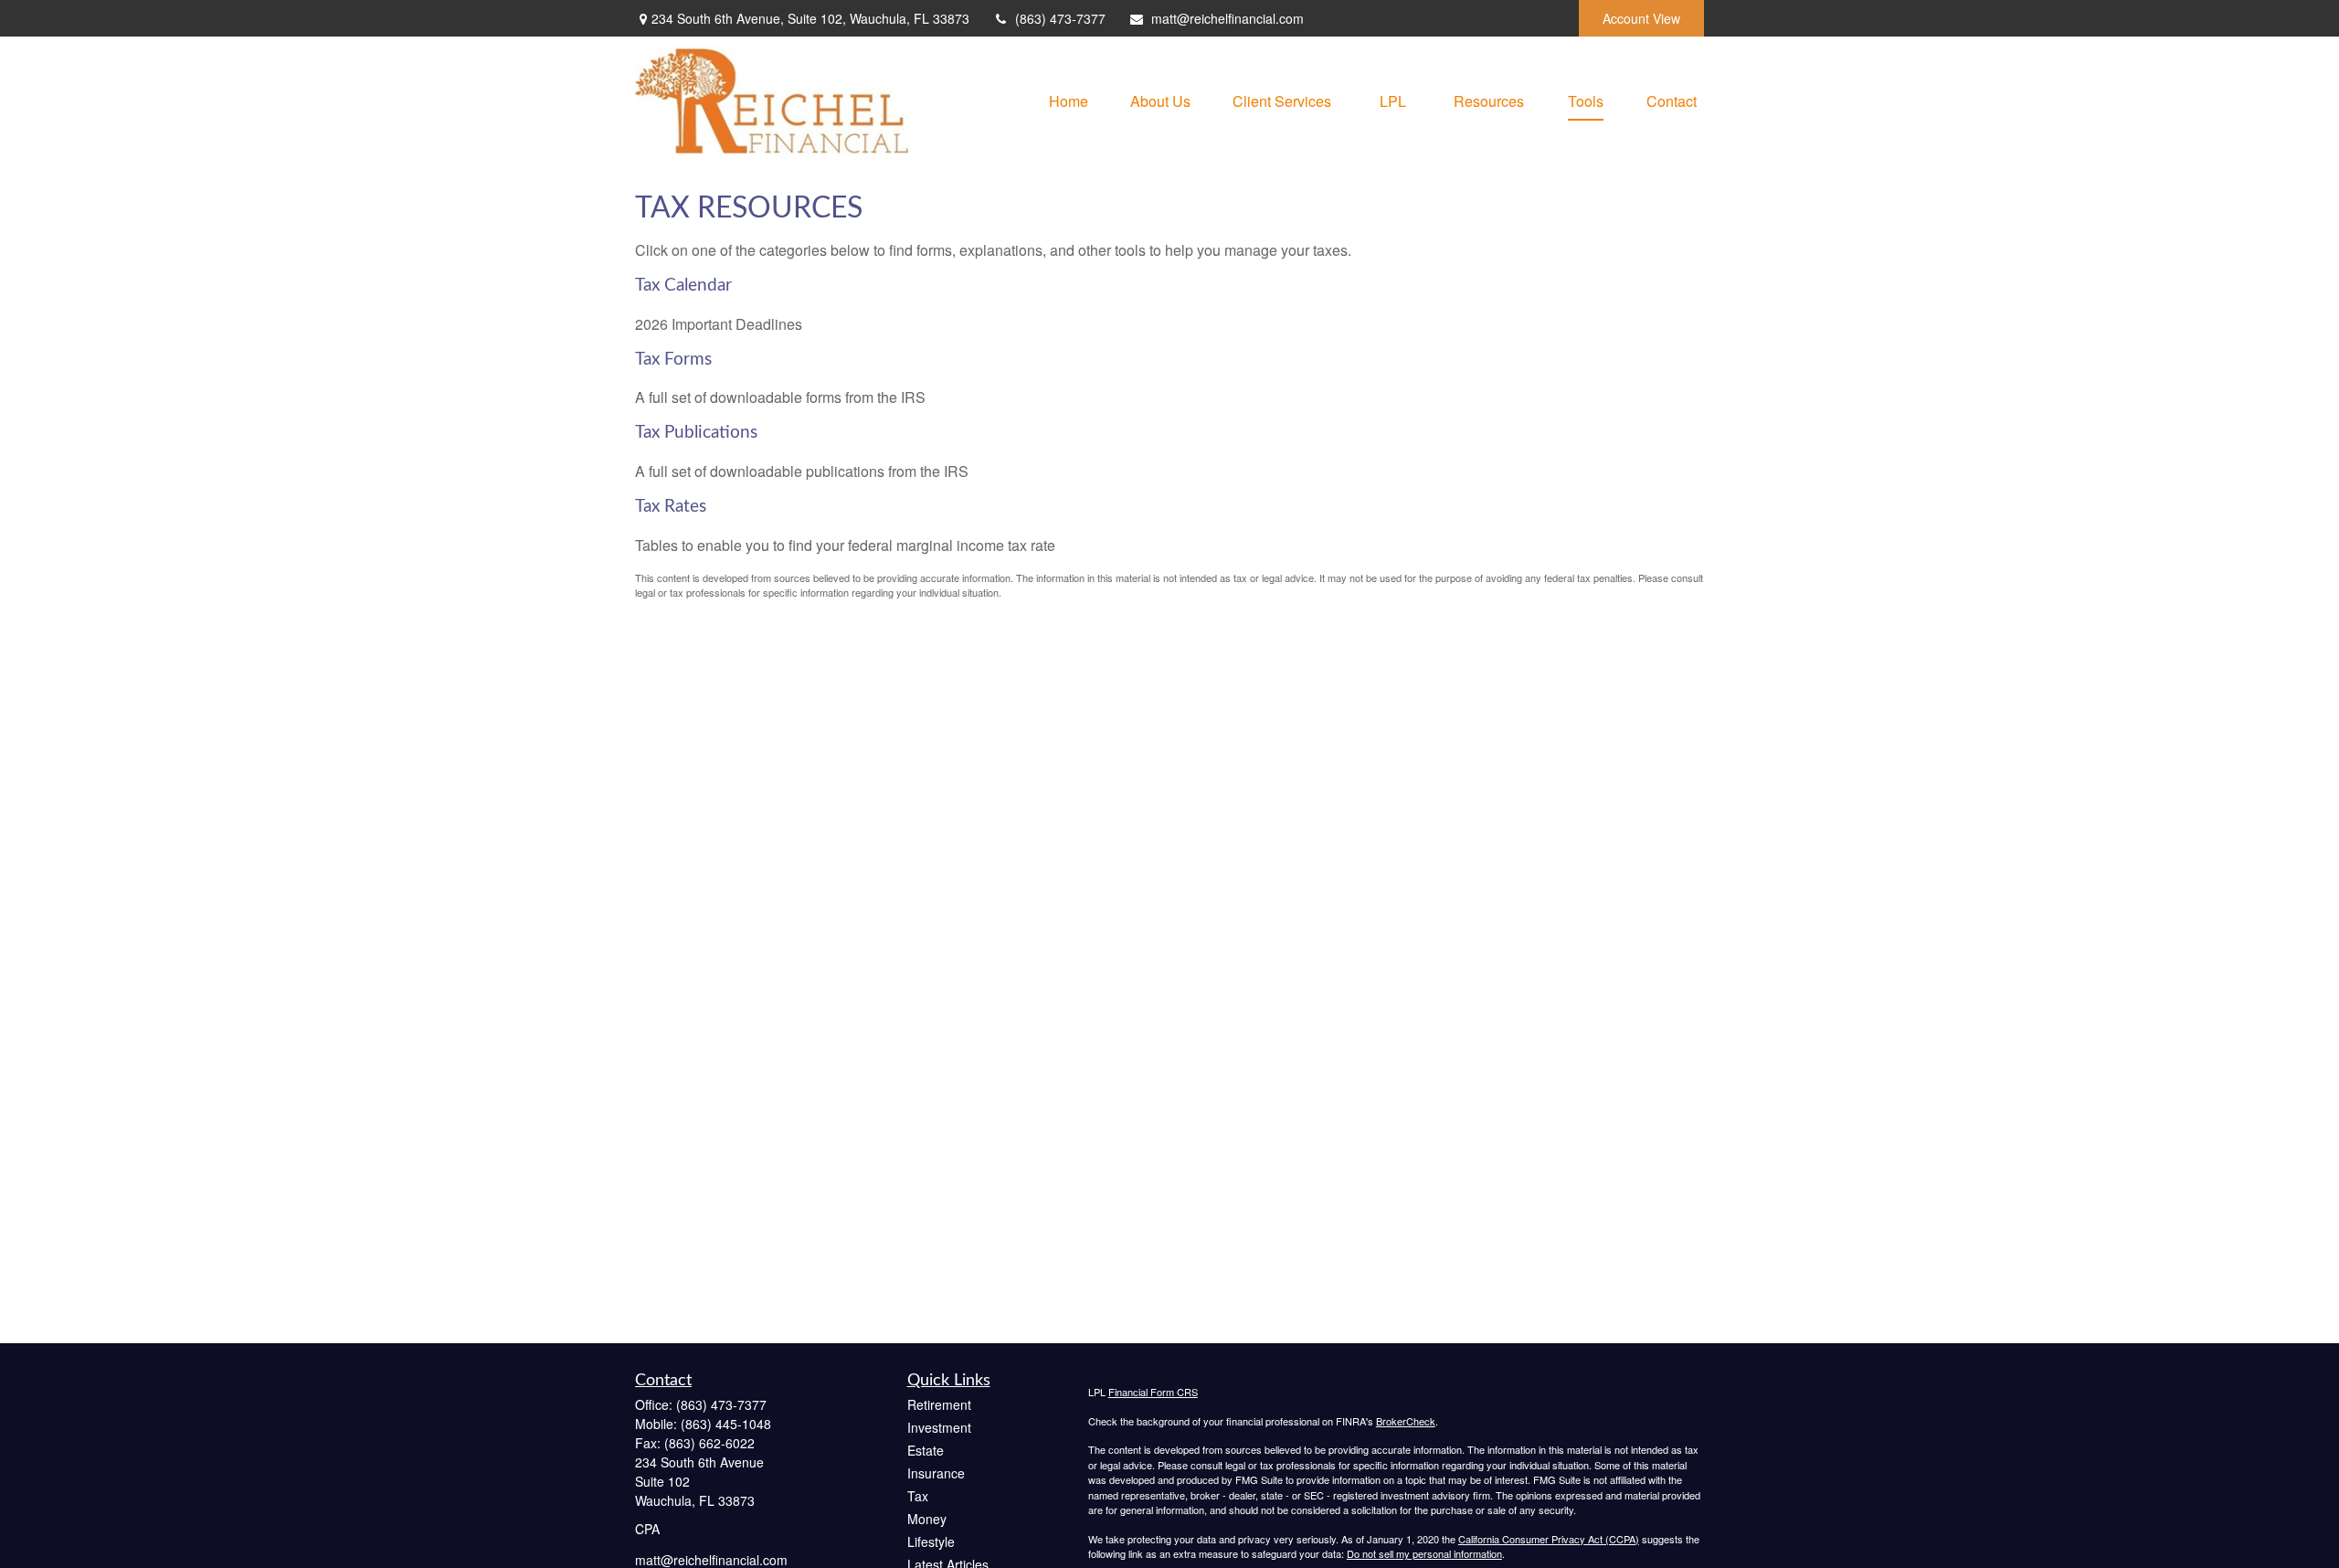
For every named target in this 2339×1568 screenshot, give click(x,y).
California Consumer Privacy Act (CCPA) (1549, 1539)
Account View (1641, 18)
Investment (939, 1427)
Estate (926, 1450)
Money (927, 1519)
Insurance (936, 1473)
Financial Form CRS (1153, 1392)
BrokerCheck (1406, 1421)
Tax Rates (671, 507)
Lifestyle (931, 1542)
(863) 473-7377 (1060, 18)
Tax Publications (696, 433)
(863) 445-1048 (726, 1424)
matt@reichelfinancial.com (1228, 18)
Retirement (939, 1404)
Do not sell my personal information (1424, 1553)
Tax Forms (673, 360)
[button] (1069, 100)
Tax (918, 1496)
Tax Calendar (683, 286)
